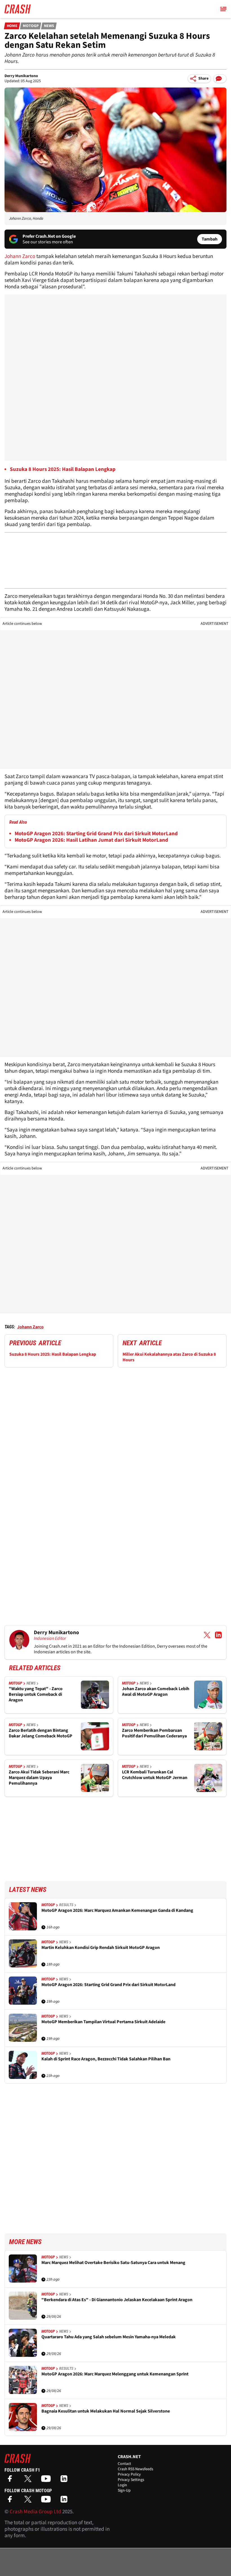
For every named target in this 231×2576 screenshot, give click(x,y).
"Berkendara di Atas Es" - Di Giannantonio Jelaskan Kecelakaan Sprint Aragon (117, 2300)
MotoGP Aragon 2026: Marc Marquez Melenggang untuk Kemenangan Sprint (115, 2374)
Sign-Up (124, 2490)
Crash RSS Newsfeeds (136, 2469)
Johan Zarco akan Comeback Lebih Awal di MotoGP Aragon (156, 1692)
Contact (124, 2464)
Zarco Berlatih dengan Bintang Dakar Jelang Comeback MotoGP (41, 1733)
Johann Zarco (20, 256)
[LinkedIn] (65, 2480)
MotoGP (31, 26)
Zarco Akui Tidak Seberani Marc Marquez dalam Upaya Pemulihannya (39, 1778)
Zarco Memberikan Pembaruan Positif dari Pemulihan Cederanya (154, 1733)
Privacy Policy (129, 2474)
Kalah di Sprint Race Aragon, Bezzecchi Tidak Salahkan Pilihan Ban (106, 2059)
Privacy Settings (131, 2480)
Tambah (210, 239)
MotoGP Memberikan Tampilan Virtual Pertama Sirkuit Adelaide (103, 2022)
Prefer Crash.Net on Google (49, 236)
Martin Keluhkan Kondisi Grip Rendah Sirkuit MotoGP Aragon (101, 1948)
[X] (29, 2480)
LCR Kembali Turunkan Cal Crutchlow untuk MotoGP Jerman (155, 1775)
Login (122, 2485)
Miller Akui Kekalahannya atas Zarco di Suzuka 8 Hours (169, 1357)
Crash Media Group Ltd (35, 2512)
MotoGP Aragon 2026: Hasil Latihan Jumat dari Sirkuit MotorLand (91, 840)
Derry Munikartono (21, 76)
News (49, 26)
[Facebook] (11, 2480)
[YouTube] (47, 2480)
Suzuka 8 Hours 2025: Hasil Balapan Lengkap (53, 1354)
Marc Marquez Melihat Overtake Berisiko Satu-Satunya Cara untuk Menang (113, 2263)
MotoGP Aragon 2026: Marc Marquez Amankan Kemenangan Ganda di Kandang (117, 1911)
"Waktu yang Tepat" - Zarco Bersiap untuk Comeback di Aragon (36, 1694)
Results (66, 1905)
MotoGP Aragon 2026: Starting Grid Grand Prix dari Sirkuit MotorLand (96, 834)
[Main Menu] (223, 9)
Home (12, 26)
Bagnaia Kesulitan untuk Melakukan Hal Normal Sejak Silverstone (106, 2411)
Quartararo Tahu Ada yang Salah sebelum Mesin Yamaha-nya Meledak (109, 2337)
